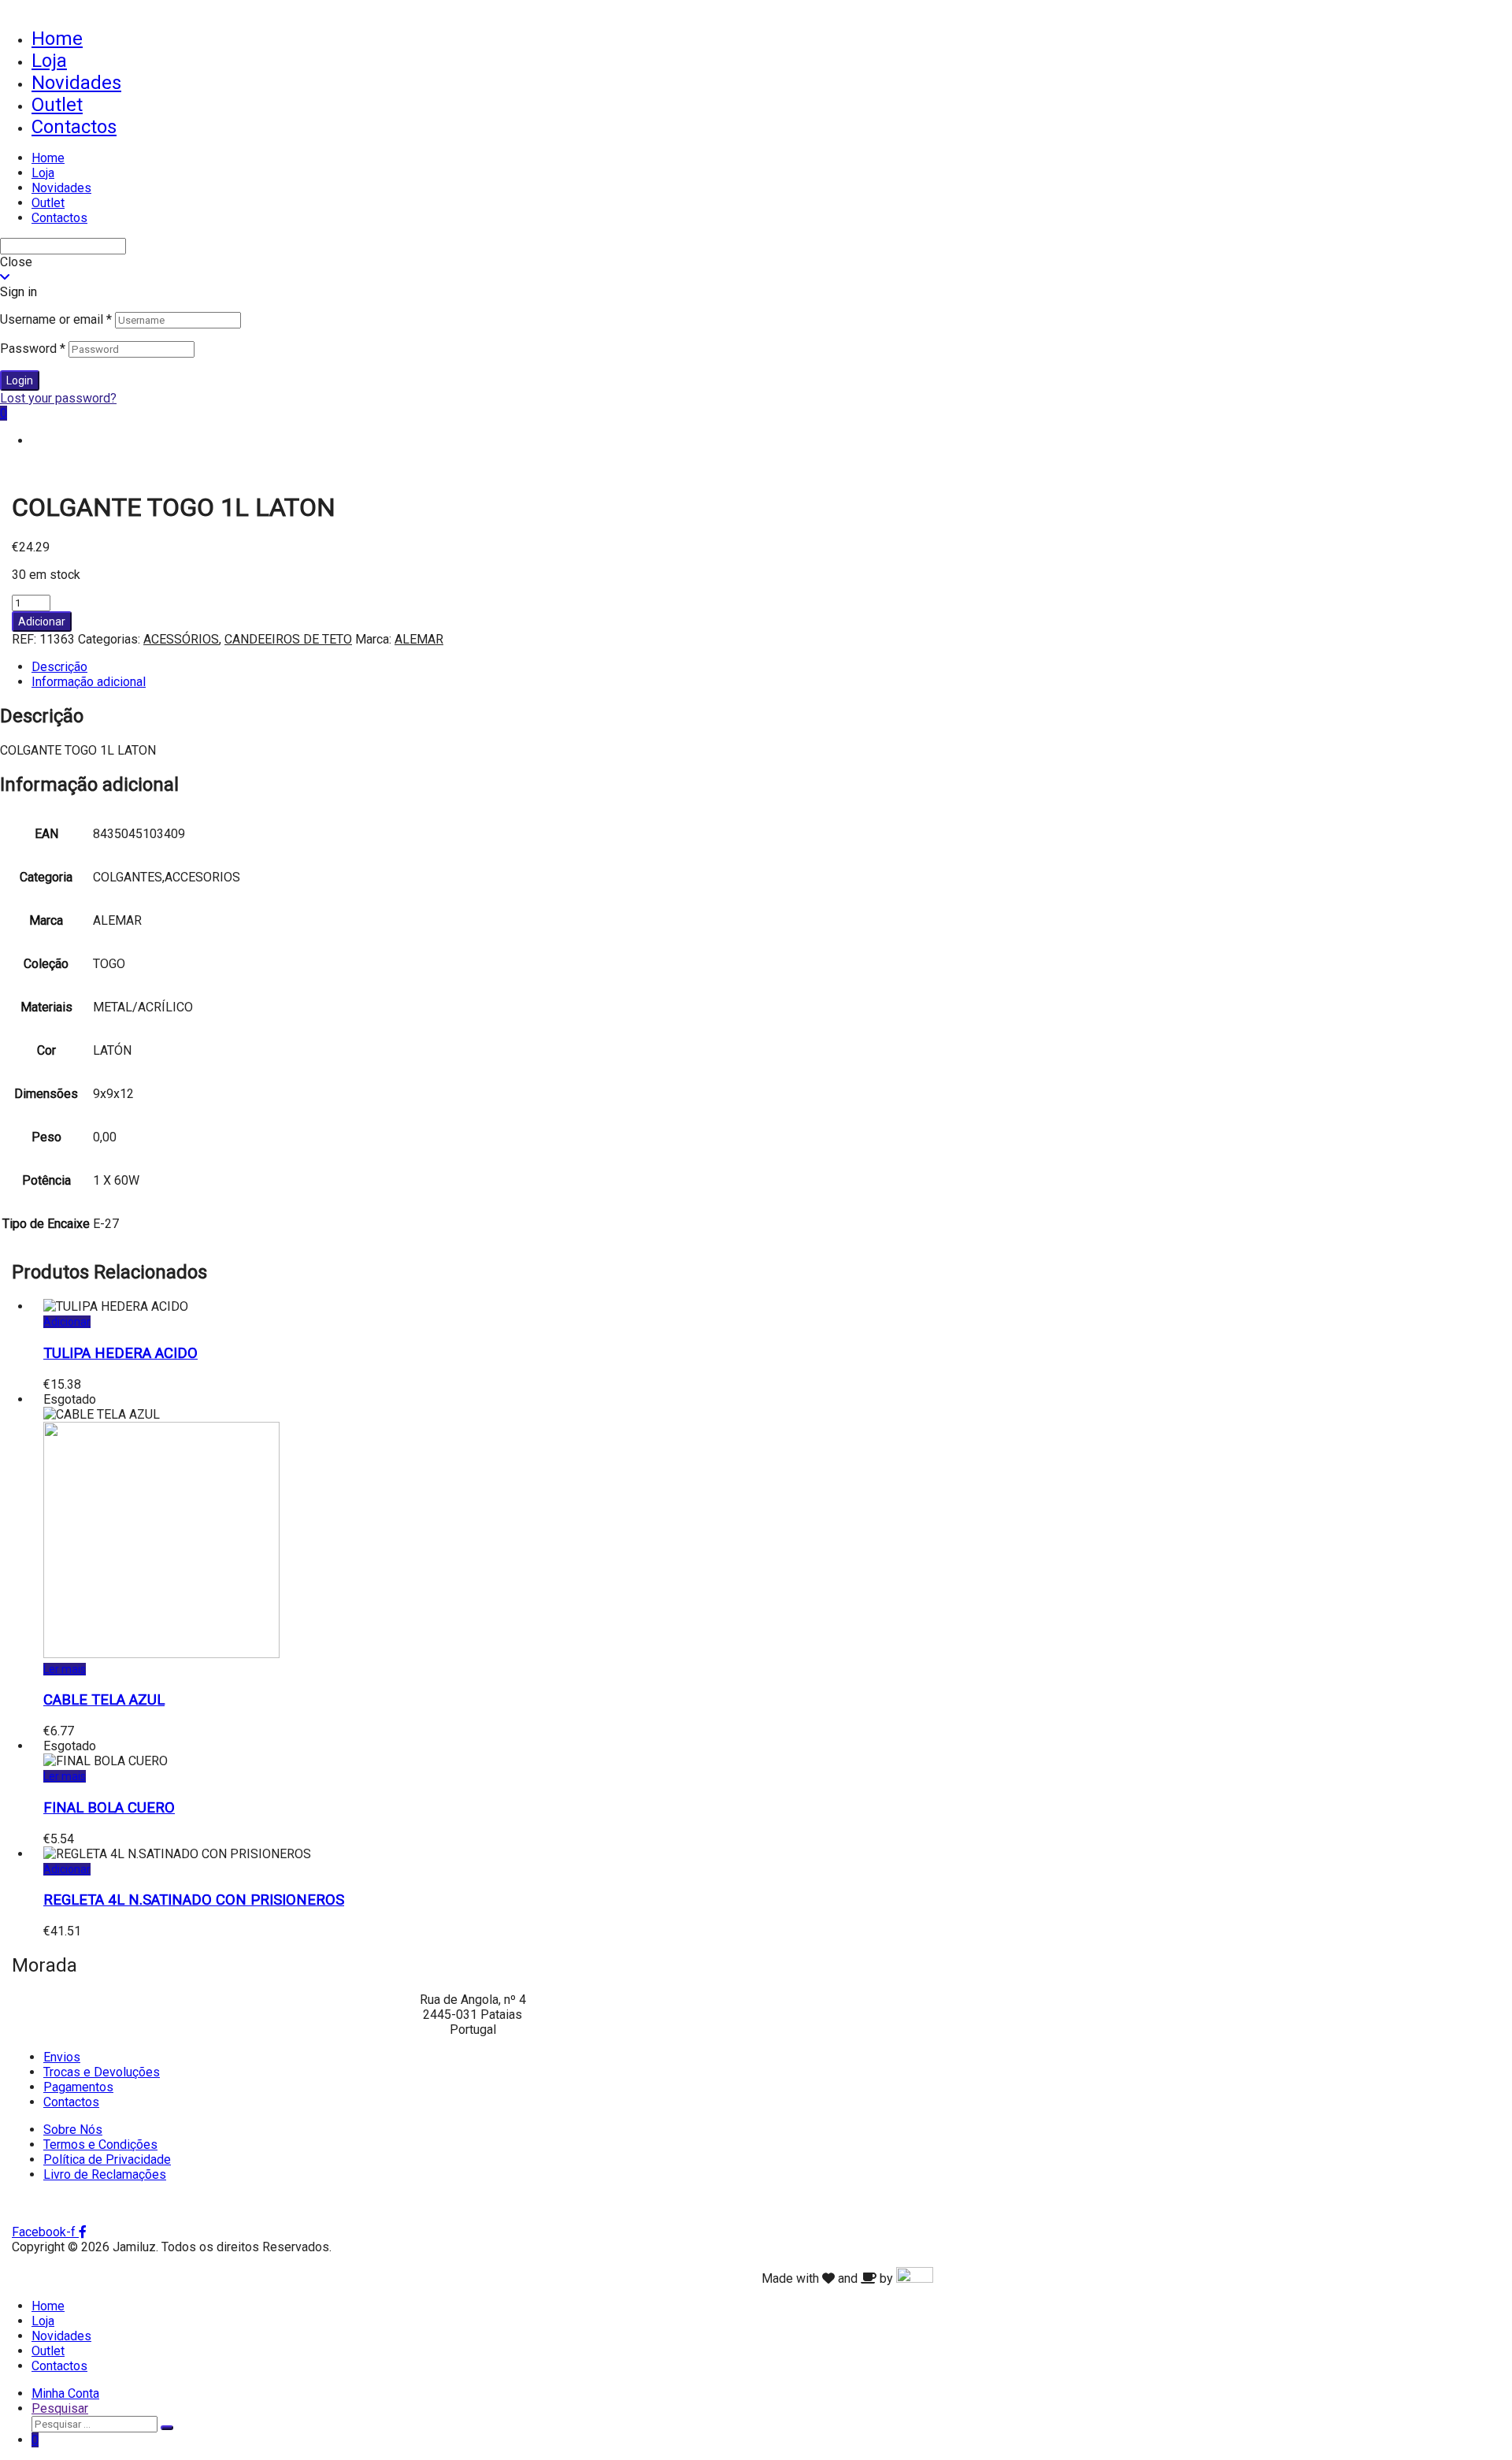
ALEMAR (419, 639)
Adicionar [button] (67, 1322)
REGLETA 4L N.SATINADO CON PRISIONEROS (194, 1900)
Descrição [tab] (59, 667)
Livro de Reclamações (105, 2174)
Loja (49, 61)
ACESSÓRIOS (181, 639)
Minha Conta (65, 2393)
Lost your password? (58, 398)
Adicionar (42, 621)
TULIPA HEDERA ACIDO (120, 1353)
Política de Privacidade (107, 2159)
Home (57, 39)
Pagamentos (78, 2087)
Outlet (57, 105)
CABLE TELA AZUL (104, 1700)
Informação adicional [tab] (89, 682)
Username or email (56, 319)
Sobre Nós (73, 2130)
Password (33, 349)
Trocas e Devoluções (102, 2072)
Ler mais (65, 1669)
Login (20, 380)
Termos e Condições (100, 2145)
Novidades (76, 83)
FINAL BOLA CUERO (109, 1808)
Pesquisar (60, 2408)
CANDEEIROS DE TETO (288, 639)
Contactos (74, 127)
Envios (62, 2057)
